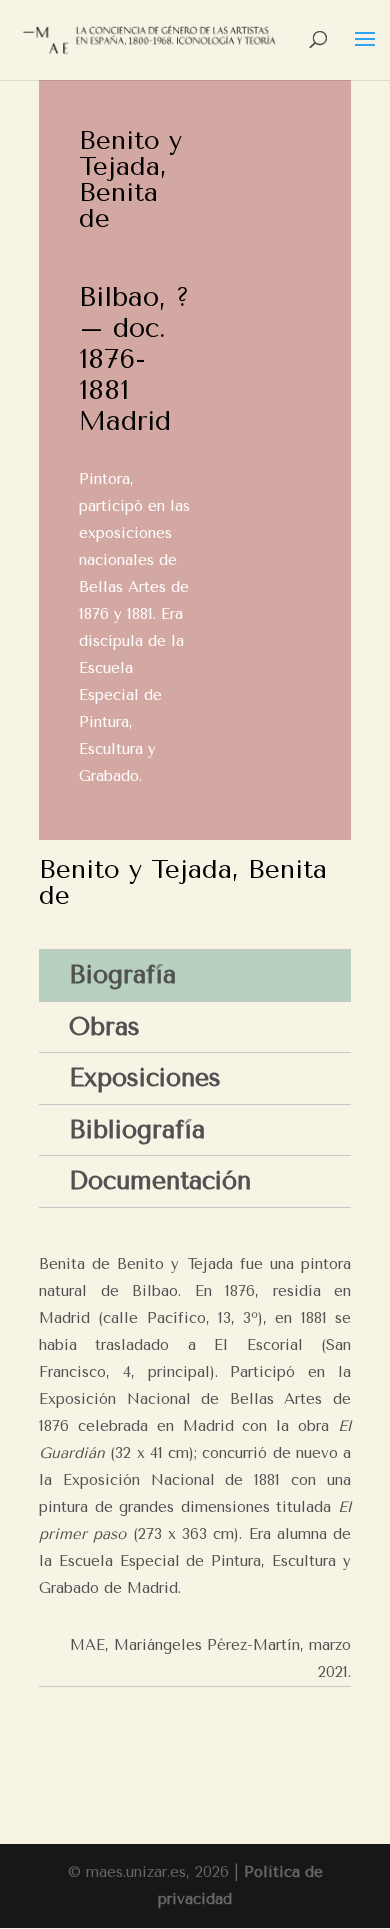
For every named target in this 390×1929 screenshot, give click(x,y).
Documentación (160, 1180)
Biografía (122, 974)
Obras (104, 1026)
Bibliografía (137, 1129)
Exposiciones (145, 1077)
